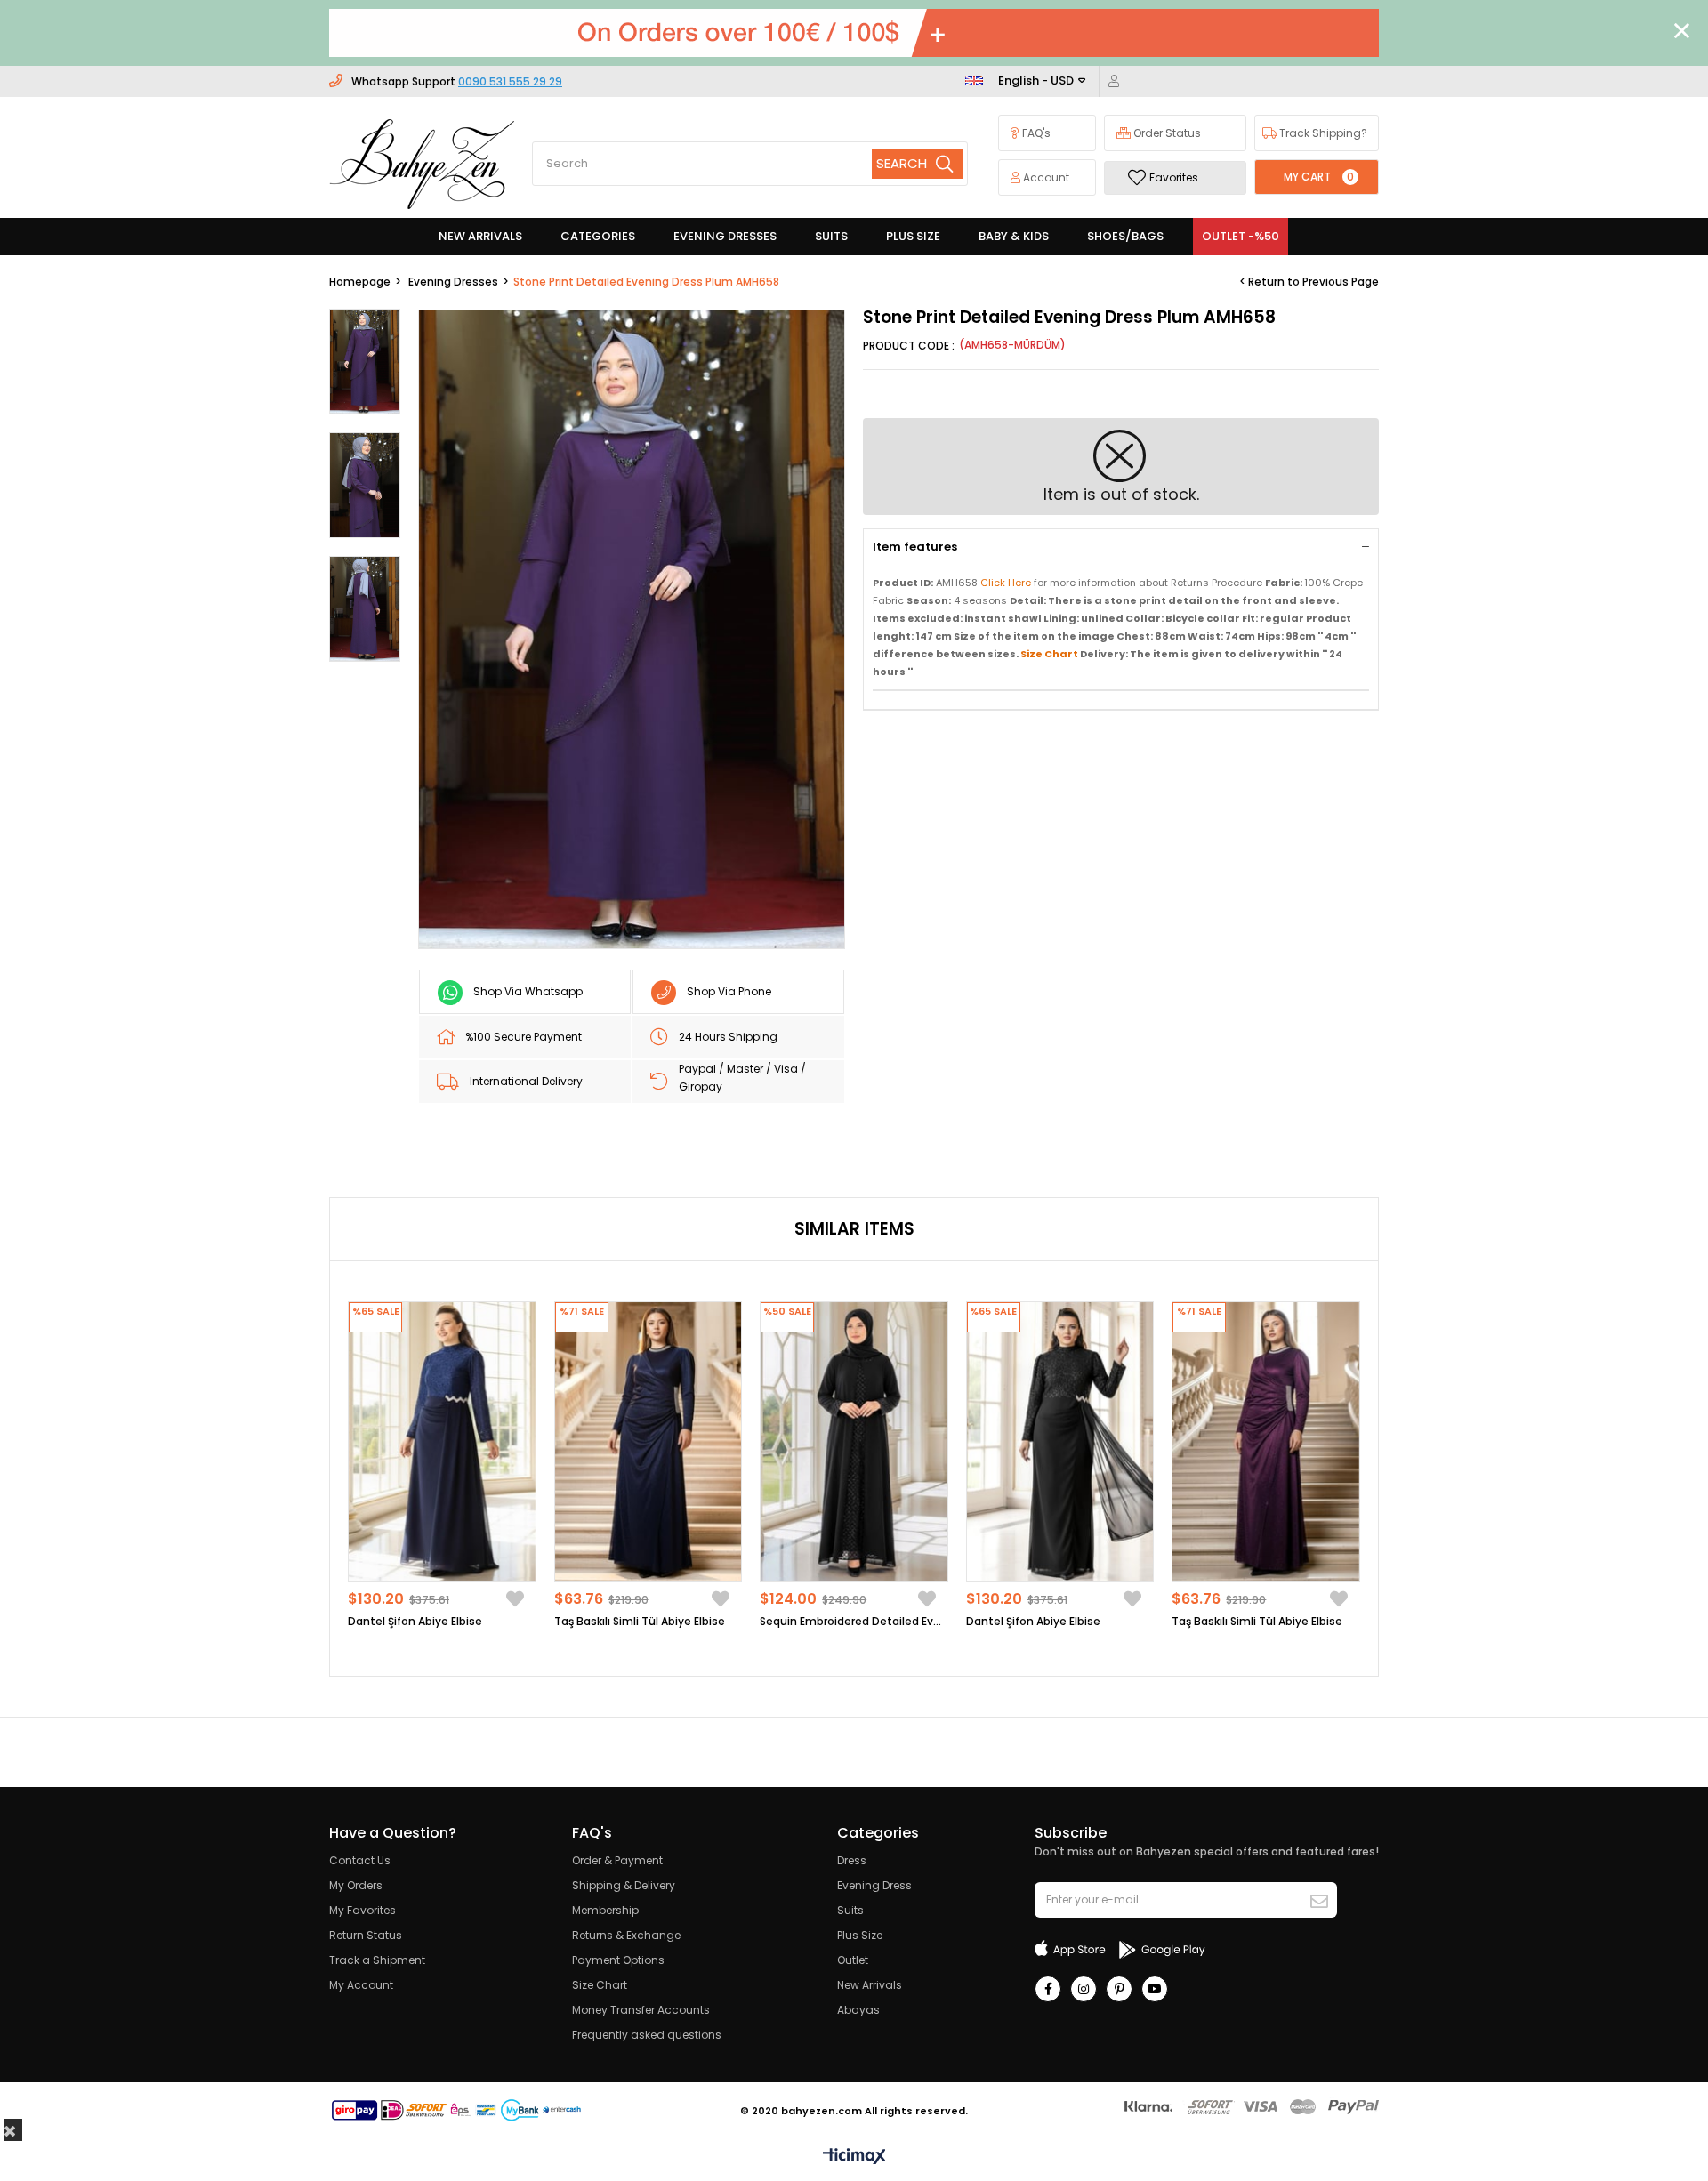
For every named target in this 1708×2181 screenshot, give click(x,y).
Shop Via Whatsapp (528, 991)
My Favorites (363, 1910)
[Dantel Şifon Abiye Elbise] (442, 1442)
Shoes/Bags (1125, 236)
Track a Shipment (377, 1960)
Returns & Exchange (626, 1935)
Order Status (1166, 133)
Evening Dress (874, 1885)
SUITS (831, 236)
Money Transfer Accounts (641, 2010)
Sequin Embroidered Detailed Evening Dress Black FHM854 (854, 1621)
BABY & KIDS (1014, 236)
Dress (852, 1860)
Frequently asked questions (647, 2035)
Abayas (858, 2010)
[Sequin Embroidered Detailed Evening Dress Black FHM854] (854, 1442)
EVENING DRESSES (725, 236)
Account (1045, 177)
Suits (850, 1910)
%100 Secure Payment (524, 1037)
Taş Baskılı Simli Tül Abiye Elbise (640, 1621)
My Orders (356, 1885)
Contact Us (360, 1860)
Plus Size (860, 1935)
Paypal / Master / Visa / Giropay (742, 1078)
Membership (605, 1910)
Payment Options (618, 1960)
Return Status (366, 1935)
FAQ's (1035, 133)
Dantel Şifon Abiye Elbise (415, 1621)
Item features (915, 547)
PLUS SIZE (913, 236)
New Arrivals (870, 1985)
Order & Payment (617, 1860)
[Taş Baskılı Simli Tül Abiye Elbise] (649, 1442)
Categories (598, 236)
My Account (361, 1985)
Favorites (1174, 177)
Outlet (853, 1960)
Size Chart (600, 1985)
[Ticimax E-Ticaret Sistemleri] (854, 2157)
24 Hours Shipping (728, 1037)
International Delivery (526, 1081)
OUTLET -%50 (1241, 236)
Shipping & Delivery (624, 1885)
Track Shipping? (1322, 133)
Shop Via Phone (729, 991)
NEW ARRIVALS (480, 236)
